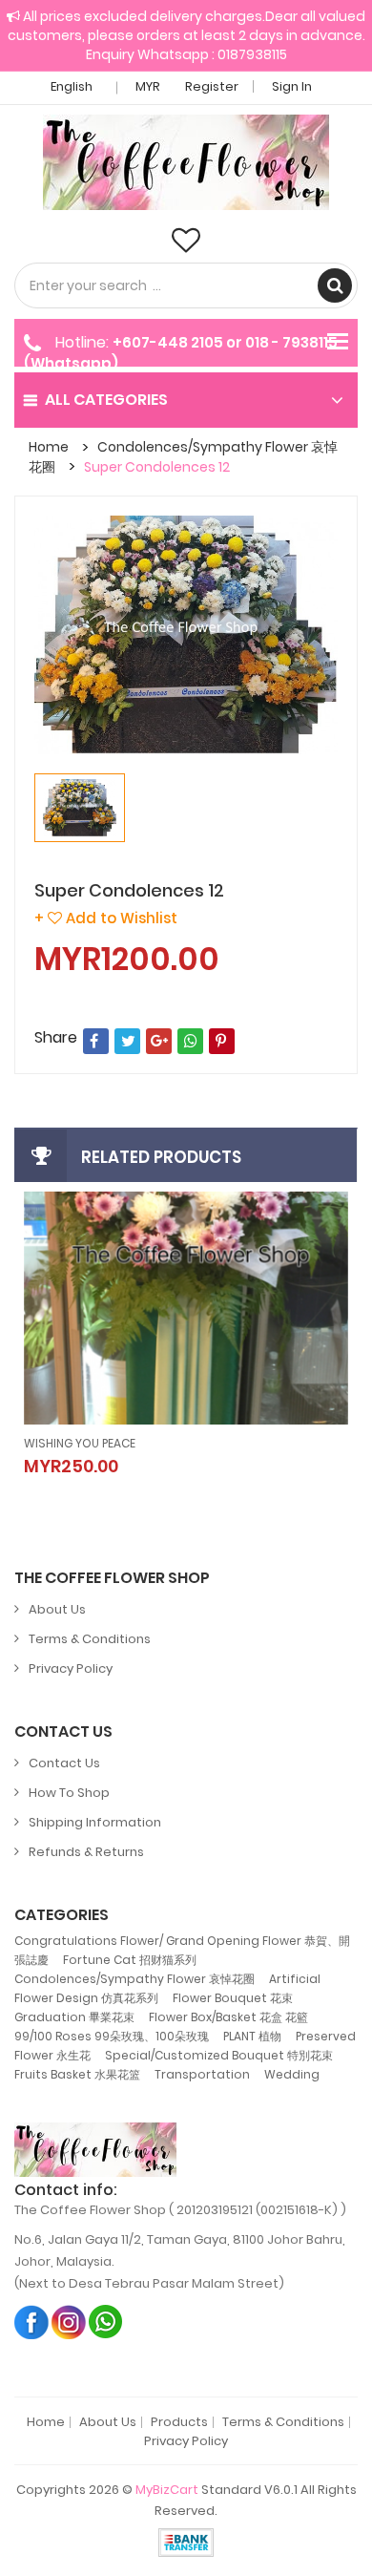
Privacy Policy (71, 1668)
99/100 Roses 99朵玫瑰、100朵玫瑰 (112, 2036)
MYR (149, 86)
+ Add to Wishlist (106, 918)
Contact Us (64, 1763)
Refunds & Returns (86, 1852)
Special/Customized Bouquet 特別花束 (219, 2055)
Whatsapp (106, 2322)
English (73, 86)
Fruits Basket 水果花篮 (77, 2074)
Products (179, 2422)
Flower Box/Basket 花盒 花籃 (228, 2017)
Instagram (69, 2322)
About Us (57, 1609)
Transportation (202, 2074)
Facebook (32, 2322)
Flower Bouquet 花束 (233, 1998)
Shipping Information (95, 1822)
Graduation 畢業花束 (74, 2017)
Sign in (292, 86)
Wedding (292, 2074)
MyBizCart (167, 2490)
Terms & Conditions (90, 1639)
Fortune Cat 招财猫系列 (130, 1960)
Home (49, 447)
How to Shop (69, 1793)
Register (212, 86)
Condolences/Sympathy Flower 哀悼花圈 (134, 1979)
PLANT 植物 (252, 2036)
